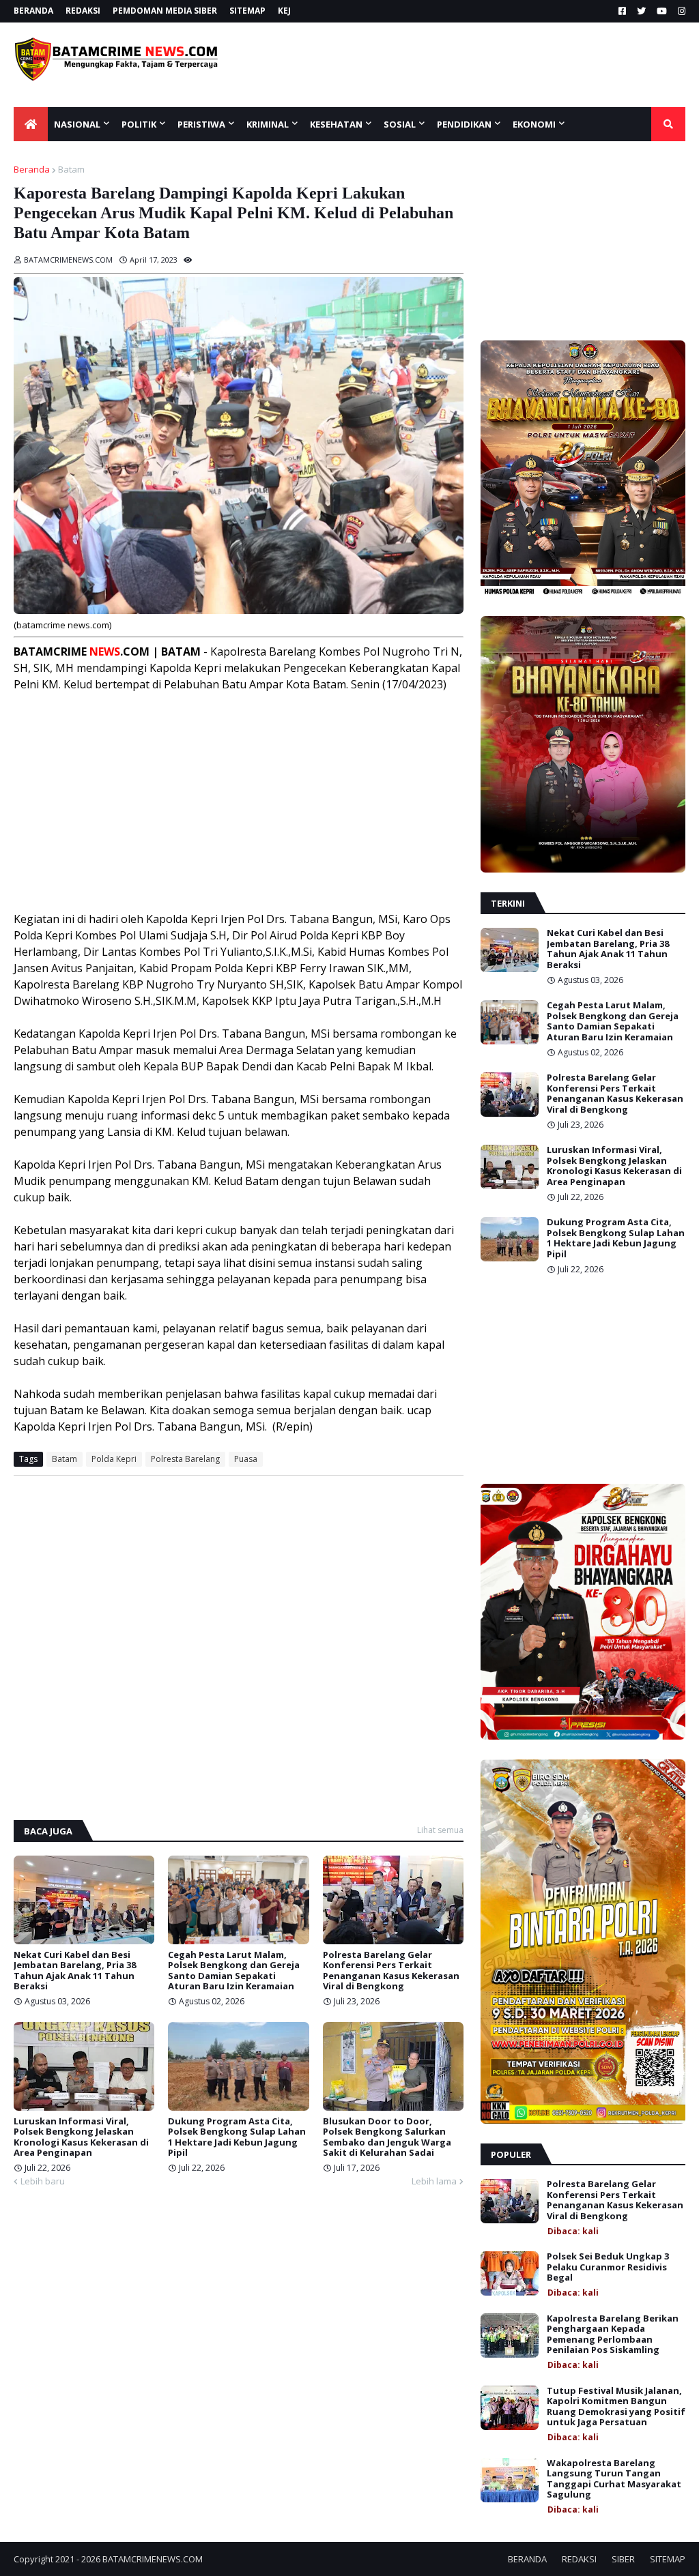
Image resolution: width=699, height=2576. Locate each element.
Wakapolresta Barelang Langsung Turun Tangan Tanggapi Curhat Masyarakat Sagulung (614, 2479)
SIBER (623, 2559)
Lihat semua (440, 1830)
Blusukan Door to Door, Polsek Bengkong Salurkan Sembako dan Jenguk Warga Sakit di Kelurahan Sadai (387, 2137)
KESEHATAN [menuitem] (336, 124)
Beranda (32, 169)
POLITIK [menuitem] (139, 124)
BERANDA (33, 11)
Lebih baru (43, 2181)
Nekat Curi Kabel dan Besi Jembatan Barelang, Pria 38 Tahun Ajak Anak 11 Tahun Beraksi (75, 1971)
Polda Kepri (114, 1459)
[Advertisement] (482, 65)
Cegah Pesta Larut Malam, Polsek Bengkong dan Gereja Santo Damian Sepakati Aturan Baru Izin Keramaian (234, 1971)
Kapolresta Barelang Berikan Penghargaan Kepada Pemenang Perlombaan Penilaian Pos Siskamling (613, 2334)
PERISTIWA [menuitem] (201, 124)
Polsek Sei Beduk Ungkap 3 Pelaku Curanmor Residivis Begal (608, 2267)
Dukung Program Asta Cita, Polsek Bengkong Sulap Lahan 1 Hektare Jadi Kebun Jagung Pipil (237, 2137)
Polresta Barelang (185, 1459)
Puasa (246, 1459)
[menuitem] (31, 124)
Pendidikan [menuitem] (464, 124)
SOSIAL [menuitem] (400, 124)
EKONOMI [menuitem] (534, 124)
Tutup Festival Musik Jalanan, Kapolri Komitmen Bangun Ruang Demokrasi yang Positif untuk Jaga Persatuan (616, 2407)
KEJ (284, 11)
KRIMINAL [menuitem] (268, 124)
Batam (71, 169)
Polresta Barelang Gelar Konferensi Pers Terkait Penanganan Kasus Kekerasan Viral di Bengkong (391, 1971)
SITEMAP (247, 11)
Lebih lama (434, 2181)
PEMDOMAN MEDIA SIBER (165, 11)
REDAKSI (83, 11)
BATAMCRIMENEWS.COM (153, 2559)
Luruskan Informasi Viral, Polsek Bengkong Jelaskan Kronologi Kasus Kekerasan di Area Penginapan (81, 2137)
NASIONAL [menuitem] (77, 124)
